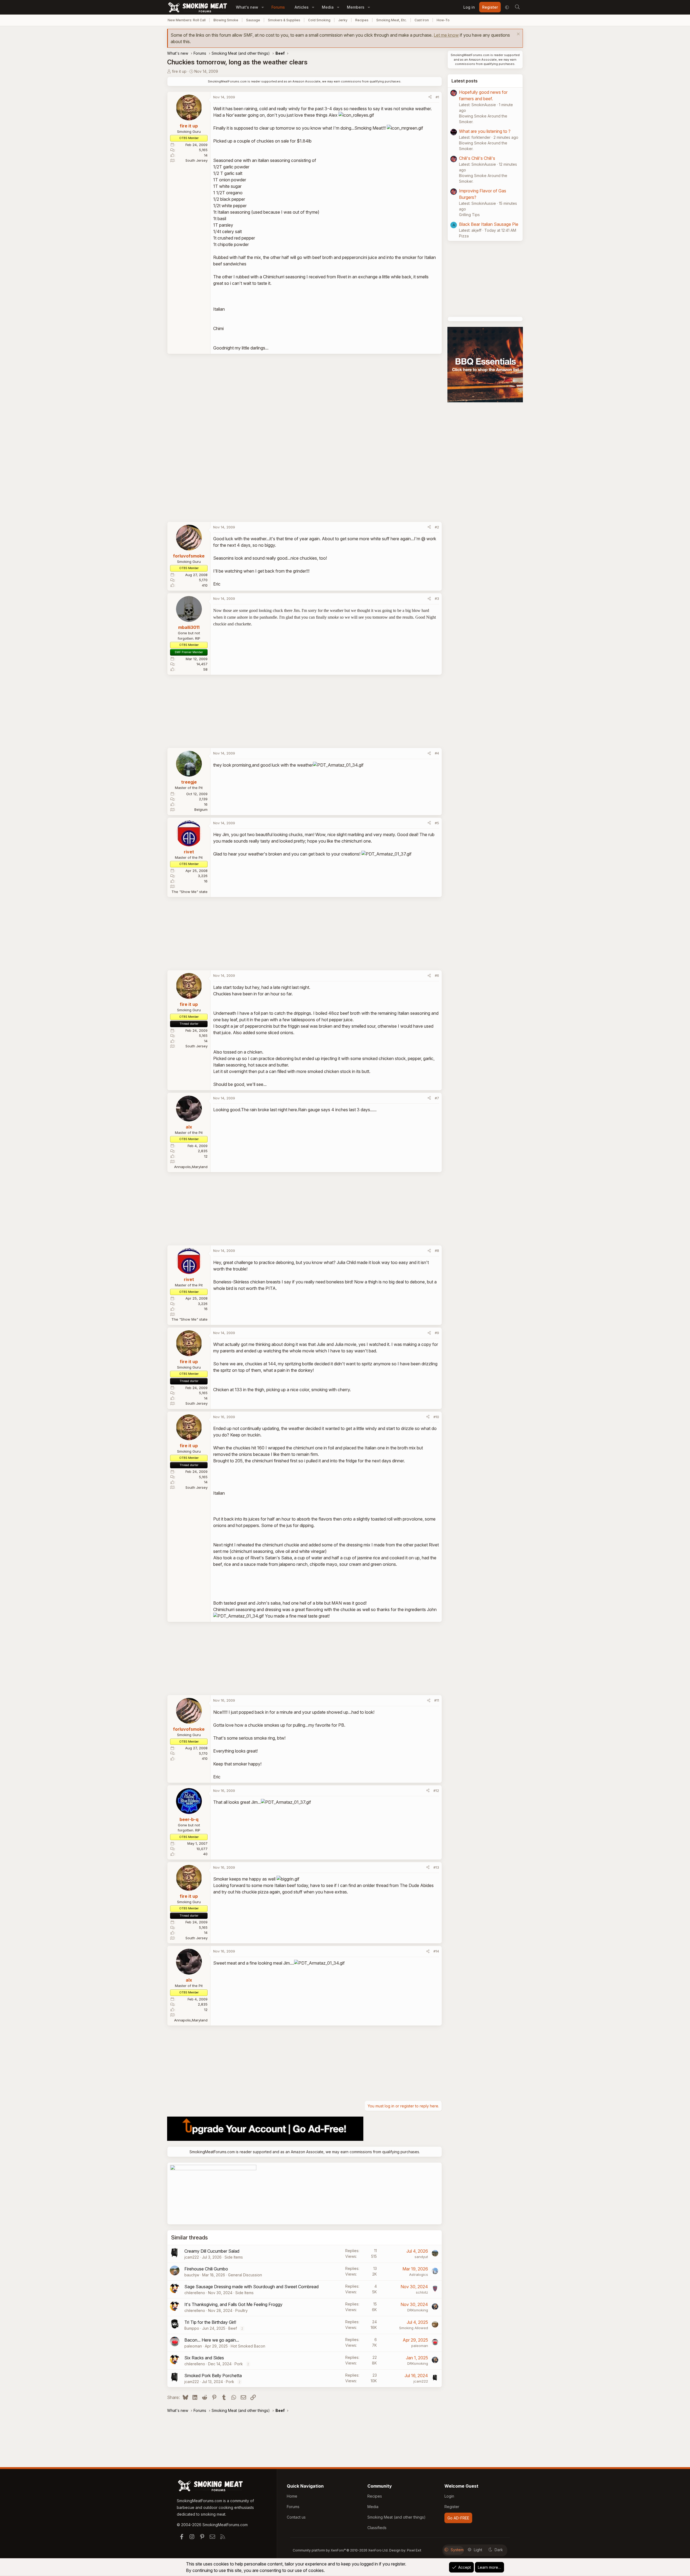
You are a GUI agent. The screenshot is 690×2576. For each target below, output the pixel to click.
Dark (499, 2550)
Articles (302, 7)
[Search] (517, 7)
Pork (239, 2364)
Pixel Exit (414, 2550)
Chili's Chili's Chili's (477, 158)
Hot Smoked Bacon (248, 2346)
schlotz (422, 2292)
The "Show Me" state (189, 892)
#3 (437, 598)
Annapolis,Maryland (191, 1167)
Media (328, 7)
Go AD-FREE (458, 2518)
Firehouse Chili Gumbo (206, 2269)
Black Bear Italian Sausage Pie (489, 224)
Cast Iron (422, 20)
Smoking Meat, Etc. (391, 20)
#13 (436, 1867)
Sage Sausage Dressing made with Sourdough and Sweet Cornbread (251, 2287)
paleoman (193, 2346)
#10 (436, 1417)
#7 (437, 1098)
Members (356, 7)
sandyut (421, 2257)
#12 (436, 1791)
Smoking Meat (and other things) (396, 2517)
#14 (436, 1951)
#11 (437, 1700)
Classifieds (377, 2528)
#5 (437, 823)
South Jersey (196, 160)
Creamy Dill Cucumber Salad (212, 2251)
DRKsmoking (418, 2310)
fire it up (179, 71)
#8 (437, 1251)
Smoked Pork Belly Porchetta (213, 2376)
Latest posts (465, 81)
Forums (278, 7)
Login (449, 2496)
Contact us (296, 2517)
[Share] (430, 97)
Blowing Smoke (226, 20)
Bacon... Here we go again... (212, 2340)
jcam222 (192, 2257)
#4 (437, 753)
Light (478, 2550)
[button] (263, 7)
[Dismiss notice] (518, 35)
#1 (437, 97)
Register (452, 2507)
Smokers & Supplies (284, 20)
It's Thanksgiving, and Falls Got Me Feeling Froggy (233, 2304)
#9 (437, 1333)
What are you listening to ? (485, 131)
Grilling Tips (469, 215)
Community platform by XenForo (341, 2550)
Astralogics (419, 2274)
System (457, 2550)
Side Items (234, 2257)
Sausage (253, 20)
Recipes (362, 20)
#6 (437, 975)
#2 (437, 527)
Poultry (241, 2310)
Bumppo (192, 2328)
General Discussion (245, 2275)
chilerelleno (195, 2293)
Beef (233, 2328)
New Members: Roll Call (187, 20)
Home (292, 2496)
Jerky (343, 20)
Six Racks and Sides (204, 2358)
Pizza (464, 236)
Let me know (446, 35)
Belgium (201, 809)
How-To (443, 20)
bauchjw (192, 2275)
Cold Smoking (319, 20)
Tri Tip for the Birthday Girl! (210, 2322)
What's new (247, 7)
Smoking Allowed (414, 2328)
